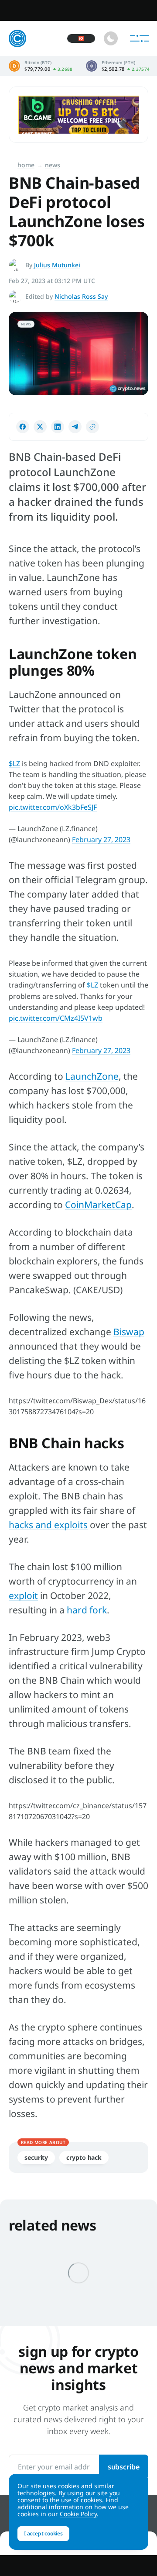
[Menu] (140, 38)
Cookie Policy (78, 2514)
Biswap (129, 1332)
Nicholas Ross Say (81, 296)
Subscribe (124, 2467)
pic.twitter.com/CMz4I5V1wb (56, 1018)
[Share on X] (40, 427)
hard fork (87, 1610)
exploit (23, 1595)
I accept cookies (43, 2533)
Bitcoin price (41, 66)
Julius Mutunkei (57, 265)
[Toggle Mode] (111, 38)
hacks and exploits (48, 1525)
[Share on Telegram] (75, 427)
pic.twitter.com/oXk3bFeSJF (53, 807)
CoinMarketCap (98, 1205)
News (53, 165)
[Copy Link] (92, 427)
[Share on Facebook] (23, 427)
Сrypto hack (84, 2157)
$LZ (14, 763)
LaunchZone (92, 1076)
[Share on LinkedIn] (58, 427)
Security (36, 2157)
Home (26, 165)
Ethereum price (118, 66)
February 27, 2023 (101, 839)
